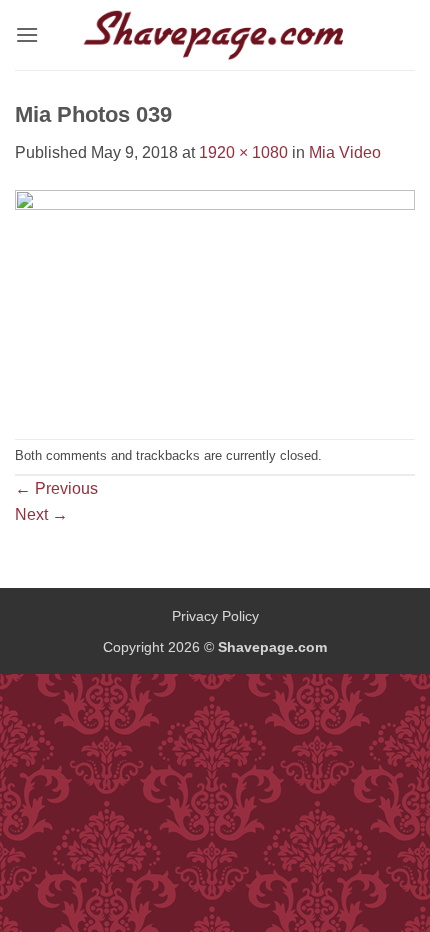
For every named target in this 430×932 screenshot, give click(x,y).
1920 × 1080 (243, 152)
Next (41, 514)
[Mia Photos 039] (215, 301)
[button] (27, 34)
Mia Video (345, 152)
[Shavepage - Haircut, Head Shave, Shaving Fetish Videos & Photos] (215, 35)
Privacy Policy (215, 616)
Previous (56, 488)
